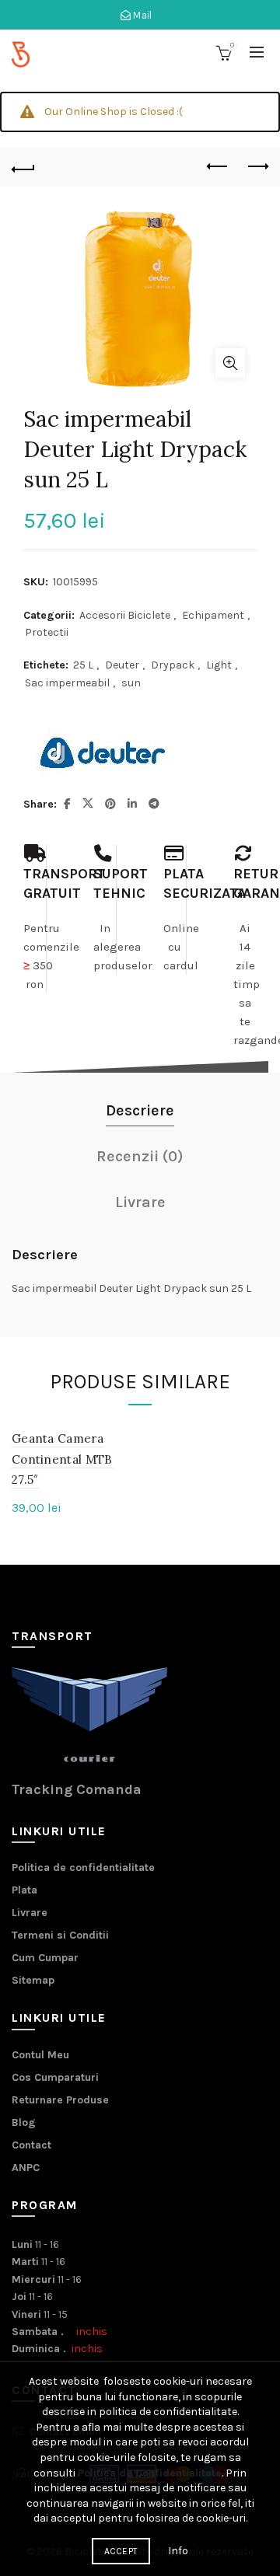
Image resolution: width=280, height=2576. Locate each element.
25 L (83, 665)
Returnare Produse (60, 2100)
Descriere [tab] (140, 1110)
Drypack (173, 665)
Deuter (122, 665)
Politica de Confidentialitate (150, 2473)
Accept (121, 2551)
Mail (142, 15)
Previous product (218, 167)
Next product (257, 167)
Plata (24, 1890)
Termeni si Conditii (60, 1935)
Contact (31, 2145)
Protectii (47, 632)
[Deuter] (101, 753)
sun (131, 683)
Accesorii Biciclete (125, 615)
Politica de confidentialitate (83, 1867)
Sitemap (33, 1980)
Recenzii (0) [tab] (140, 1156)
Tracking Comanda (77, 1789)
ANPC (26, 2168)
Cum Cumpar (45, 1958)
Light (219, 665)
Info (178, 2551)
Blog (24, 2122)
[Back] (23, 167)
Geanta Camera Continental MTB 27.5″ (62, 1459)
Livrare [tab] (140, 1202)
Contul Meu (40, 2055)
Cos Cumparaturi (55, 2077)
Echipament (213, 615)
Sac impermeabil (67, 683)
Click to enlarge (230, 363)
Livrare (30, 1913)
